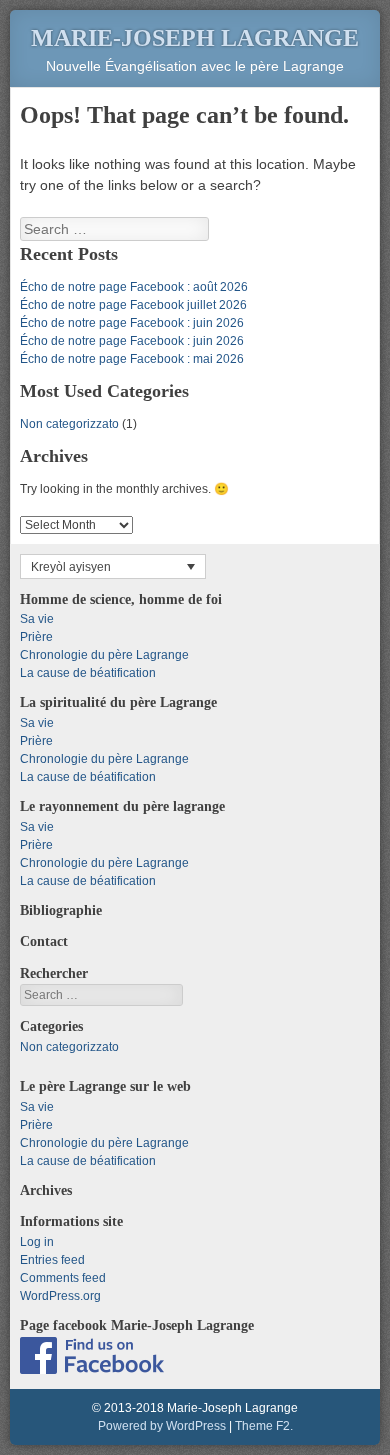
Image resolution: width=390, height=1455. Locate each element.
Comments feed (63, 1278)
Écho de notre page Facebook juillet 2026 (133, 305)
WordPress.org (60, 1296)
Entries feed (52, 1260)
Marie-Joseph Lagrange (195, 38)
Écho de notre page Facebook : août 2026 (134, 287)
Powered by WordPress (162, 1426)
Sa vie (37, 619)
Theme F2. (264, 1426)
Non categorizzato (69, 424)
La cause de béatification (88, 673)
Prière (36, 637)
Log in (37, 1242)
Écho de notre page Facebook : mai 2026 (132, 359)
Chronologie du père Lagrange (104, 655)
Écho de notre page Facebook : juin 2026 (132, 323)
